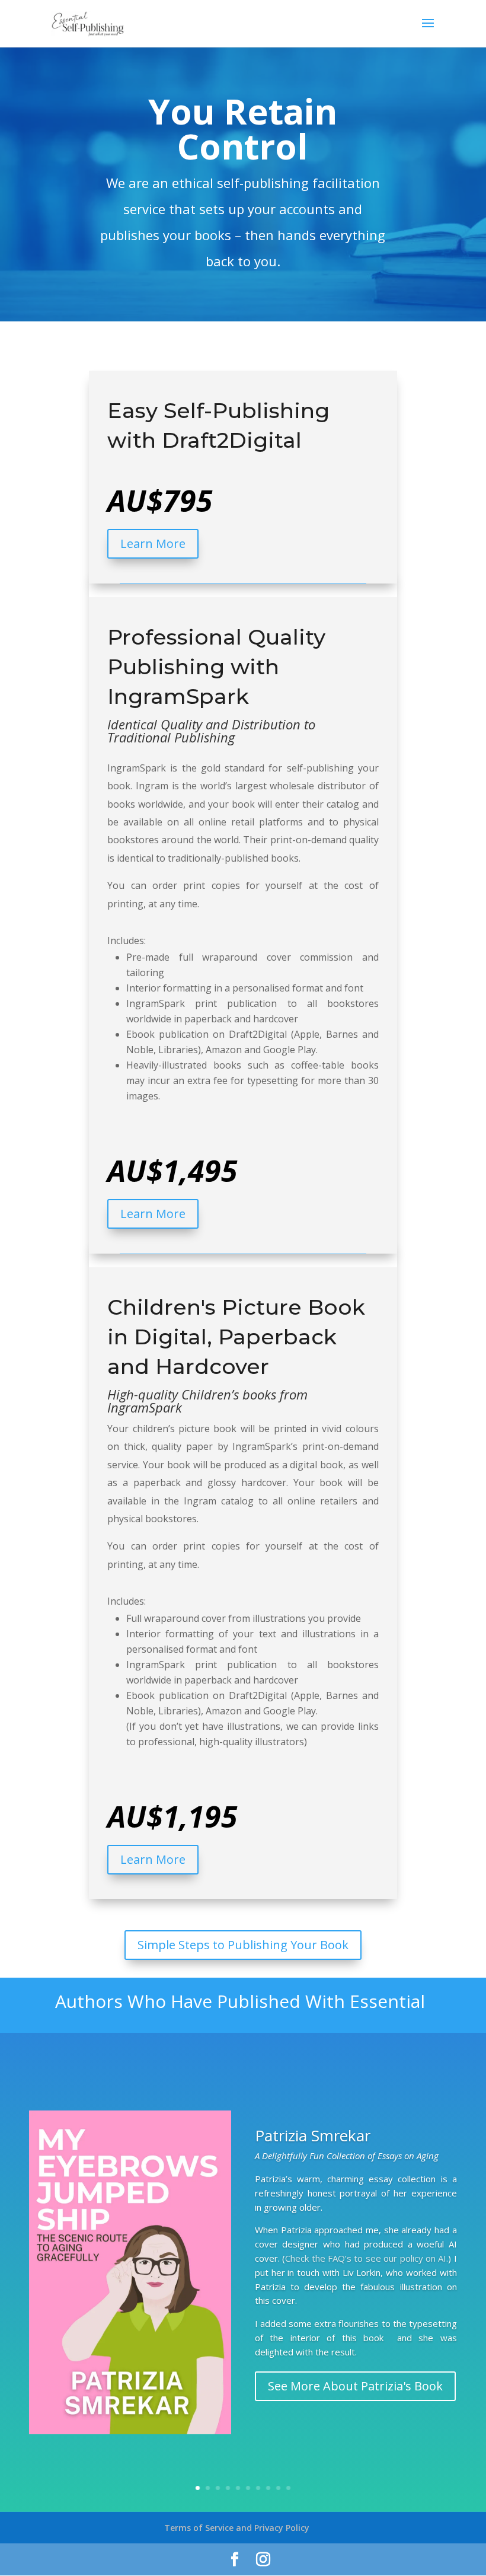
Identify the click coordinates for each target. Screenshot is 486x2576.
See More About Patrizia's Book (355, 2386)
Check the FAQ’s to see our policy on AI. (367, 2258)
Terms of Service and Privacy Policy (237, 2528)
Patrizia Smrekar (313, 2135)
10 (288, 2488)
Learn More (153, 543)
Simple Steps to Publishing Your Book (243, 1945)
